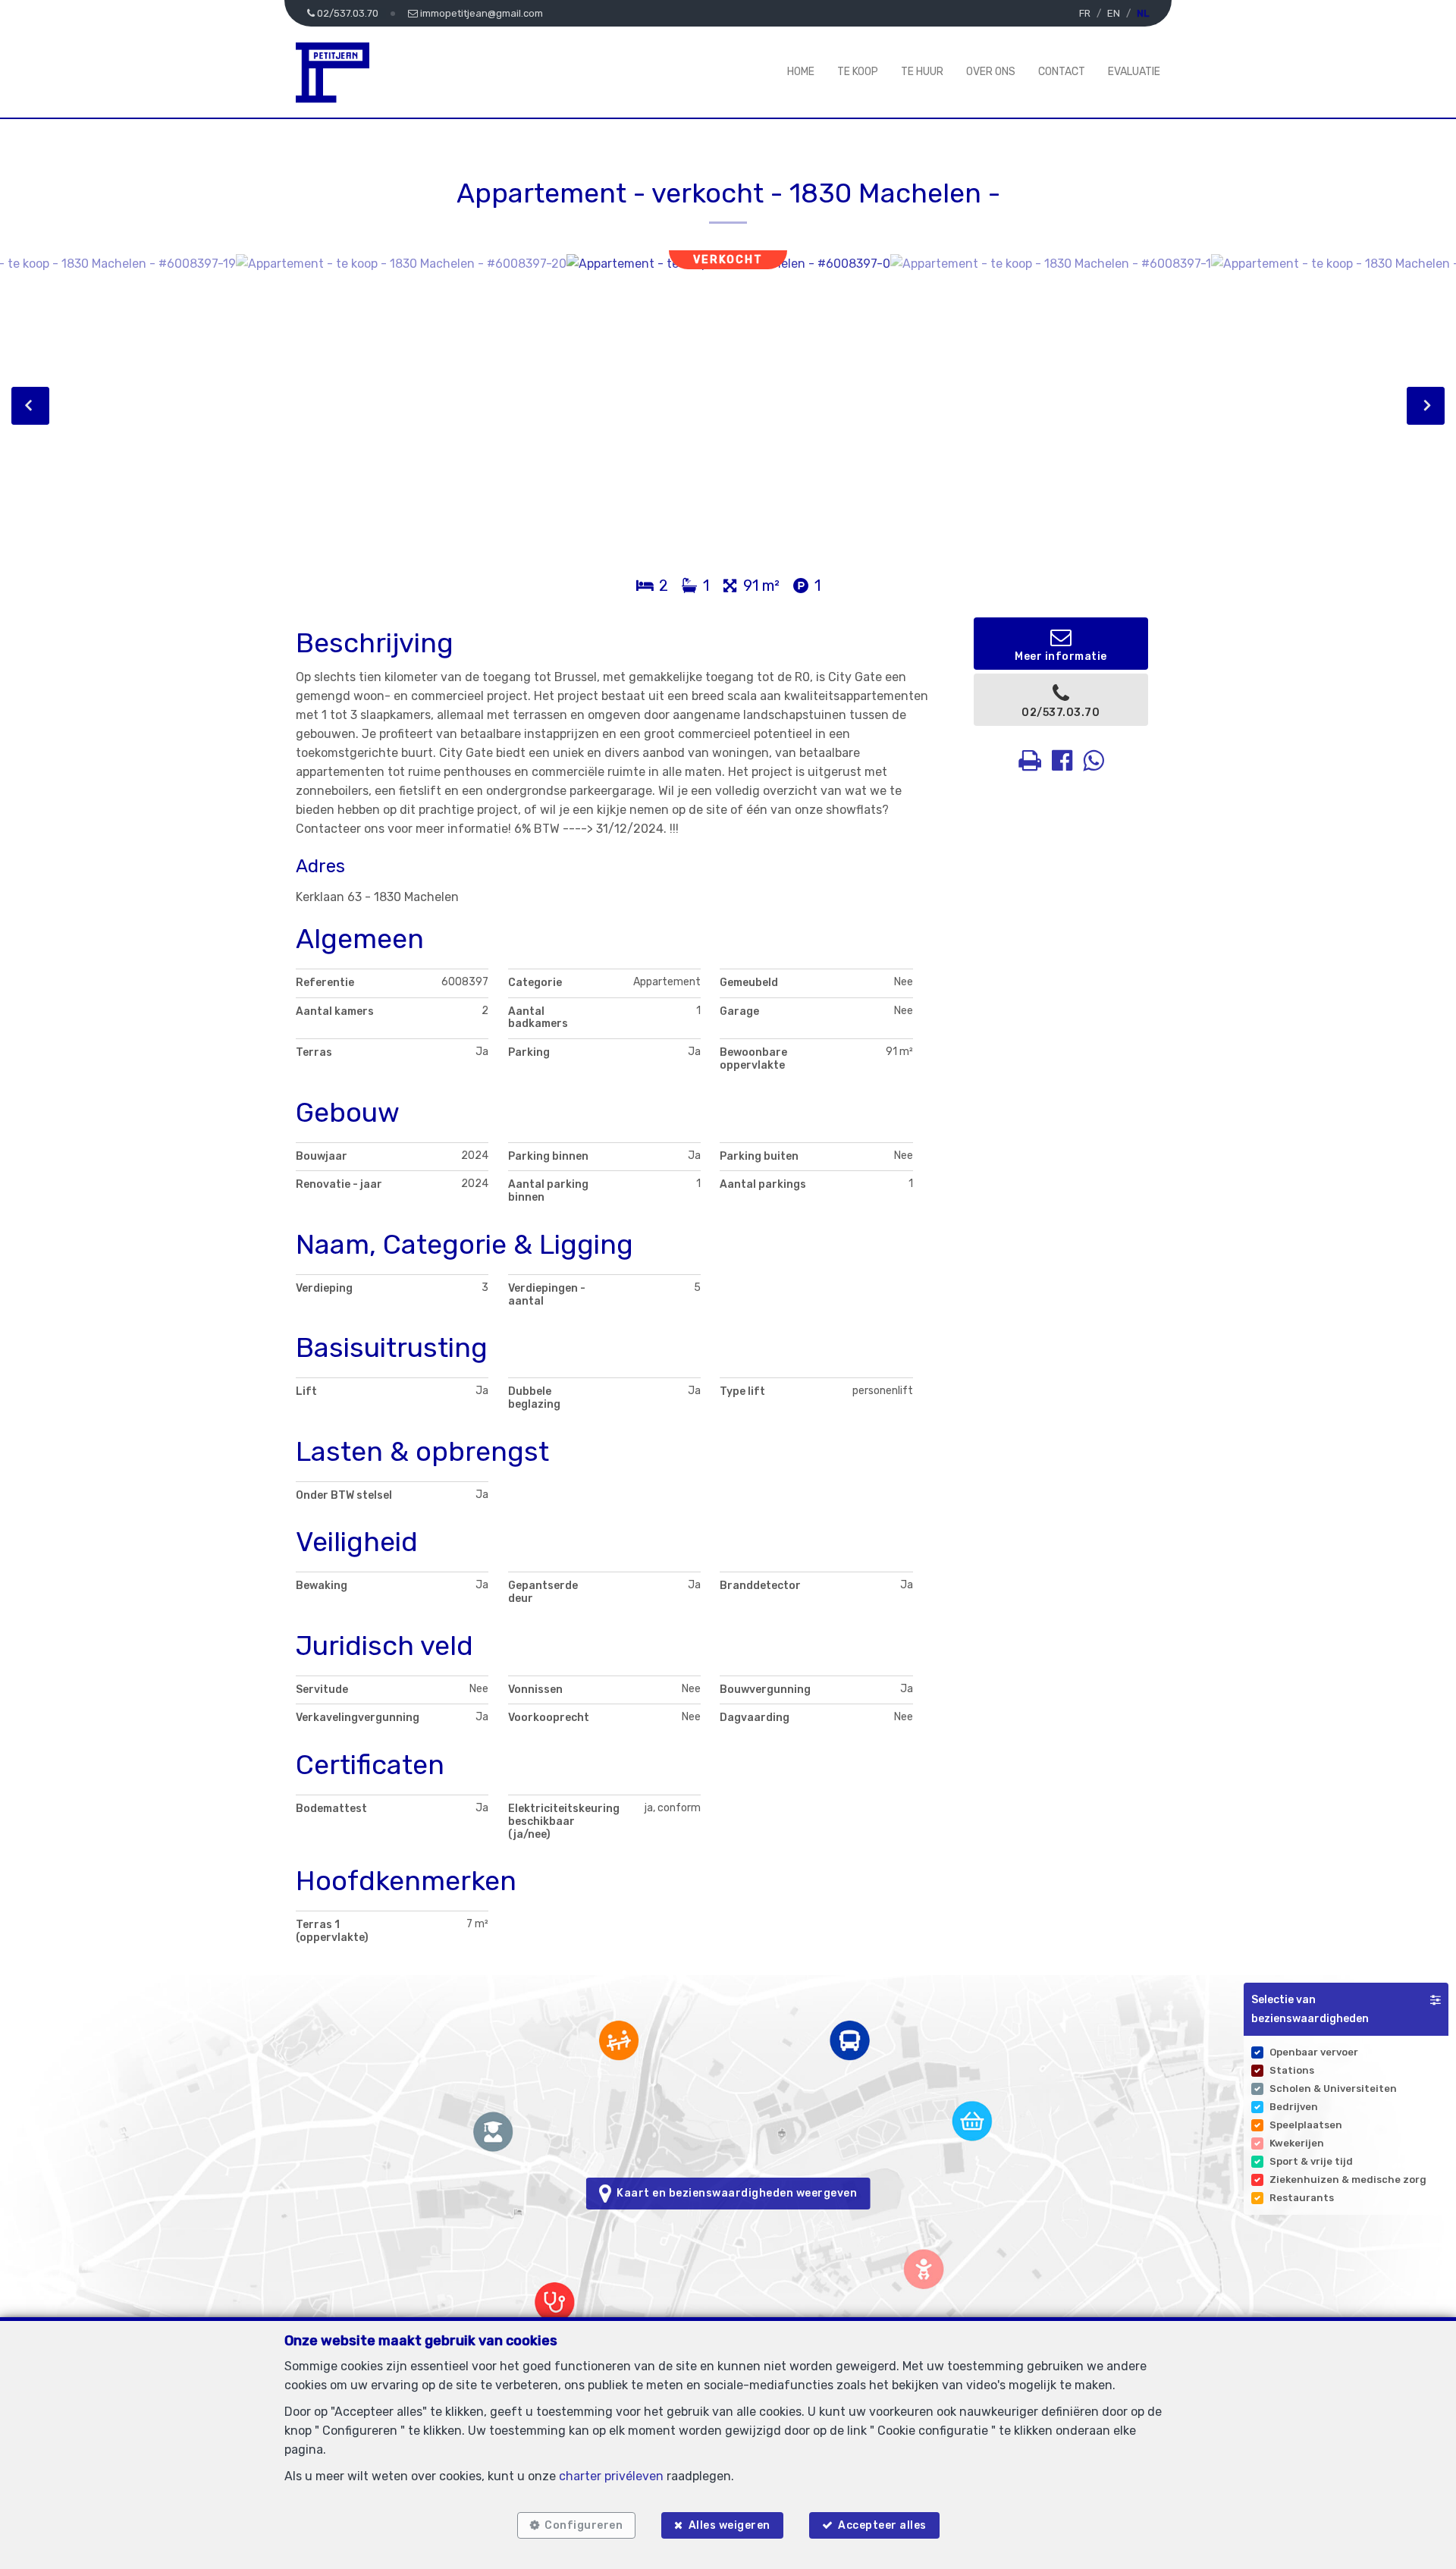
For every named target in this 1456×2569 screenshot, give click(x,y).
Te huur (922, 72)
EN (1114, 13)
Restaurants (1302, 2198)
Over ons (991, 72)
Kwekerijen (1297, 2143)
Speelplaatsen (1306, 2125)
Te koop (858, 72)
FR (1085, 13)
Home (801, 72)
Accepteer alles (882, 2525)
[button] (1346, 2009)
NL (1143, 13)
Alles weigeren (730, 2525)
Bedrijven (1294, 2107)
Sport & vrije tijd (1311, 2161)
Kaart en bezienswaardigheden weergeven (734, 2193)
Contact (1062, 72)
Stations (1292, 2070)
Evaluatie (1134, 72)
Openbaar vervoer (1314, 2052)
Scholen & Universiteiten (1333, 2088)
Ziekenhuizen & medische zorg (1348, 2180)
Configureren (584, 2525)
